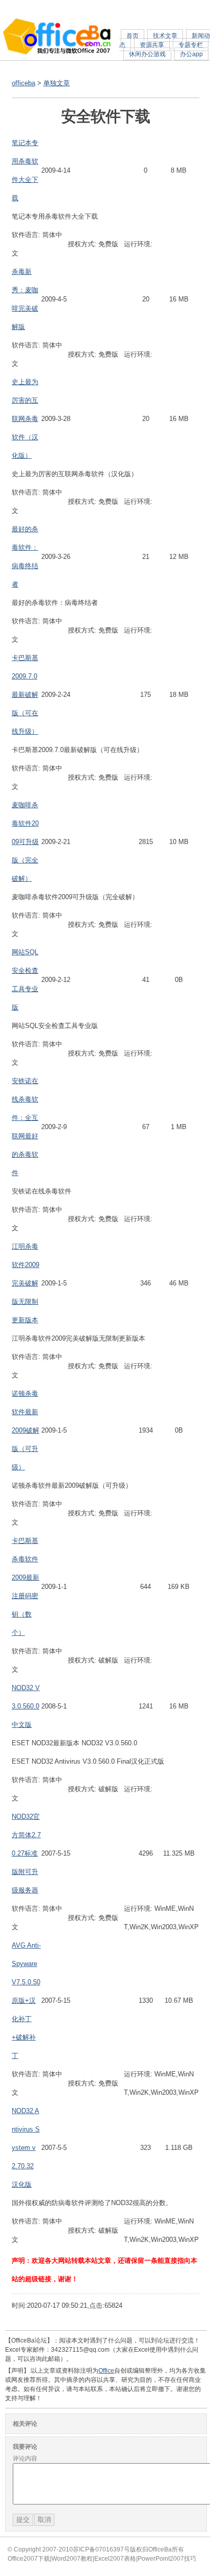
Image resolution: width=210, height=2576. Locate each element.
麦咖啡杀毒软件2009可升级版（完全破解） (25, 842)
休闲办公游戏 (147, 54)
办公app (191, 54)
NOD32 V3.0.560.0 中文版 (26, 1706)
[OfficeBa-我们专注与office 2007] (57, 53)
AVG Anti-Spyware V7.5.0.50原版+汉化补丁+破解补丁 (26, 2000)
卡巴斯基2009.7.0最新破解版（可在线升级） (25, 695)
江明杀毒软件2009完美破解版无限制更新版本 (25, 1283)
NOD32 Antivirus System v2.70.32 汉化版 (26, 2148)
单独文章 (57, 83)
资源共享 (152, 45)
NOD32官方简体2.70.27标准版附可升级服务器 (26, 1853)
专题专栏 (191, 45)
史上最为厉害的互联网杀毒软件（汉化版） (25, 419)
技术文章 (165, 36)
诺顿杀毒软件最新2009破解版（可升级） (25, 1430)
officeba (23, 83)
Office (106, 2371)
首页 (133, 36)
